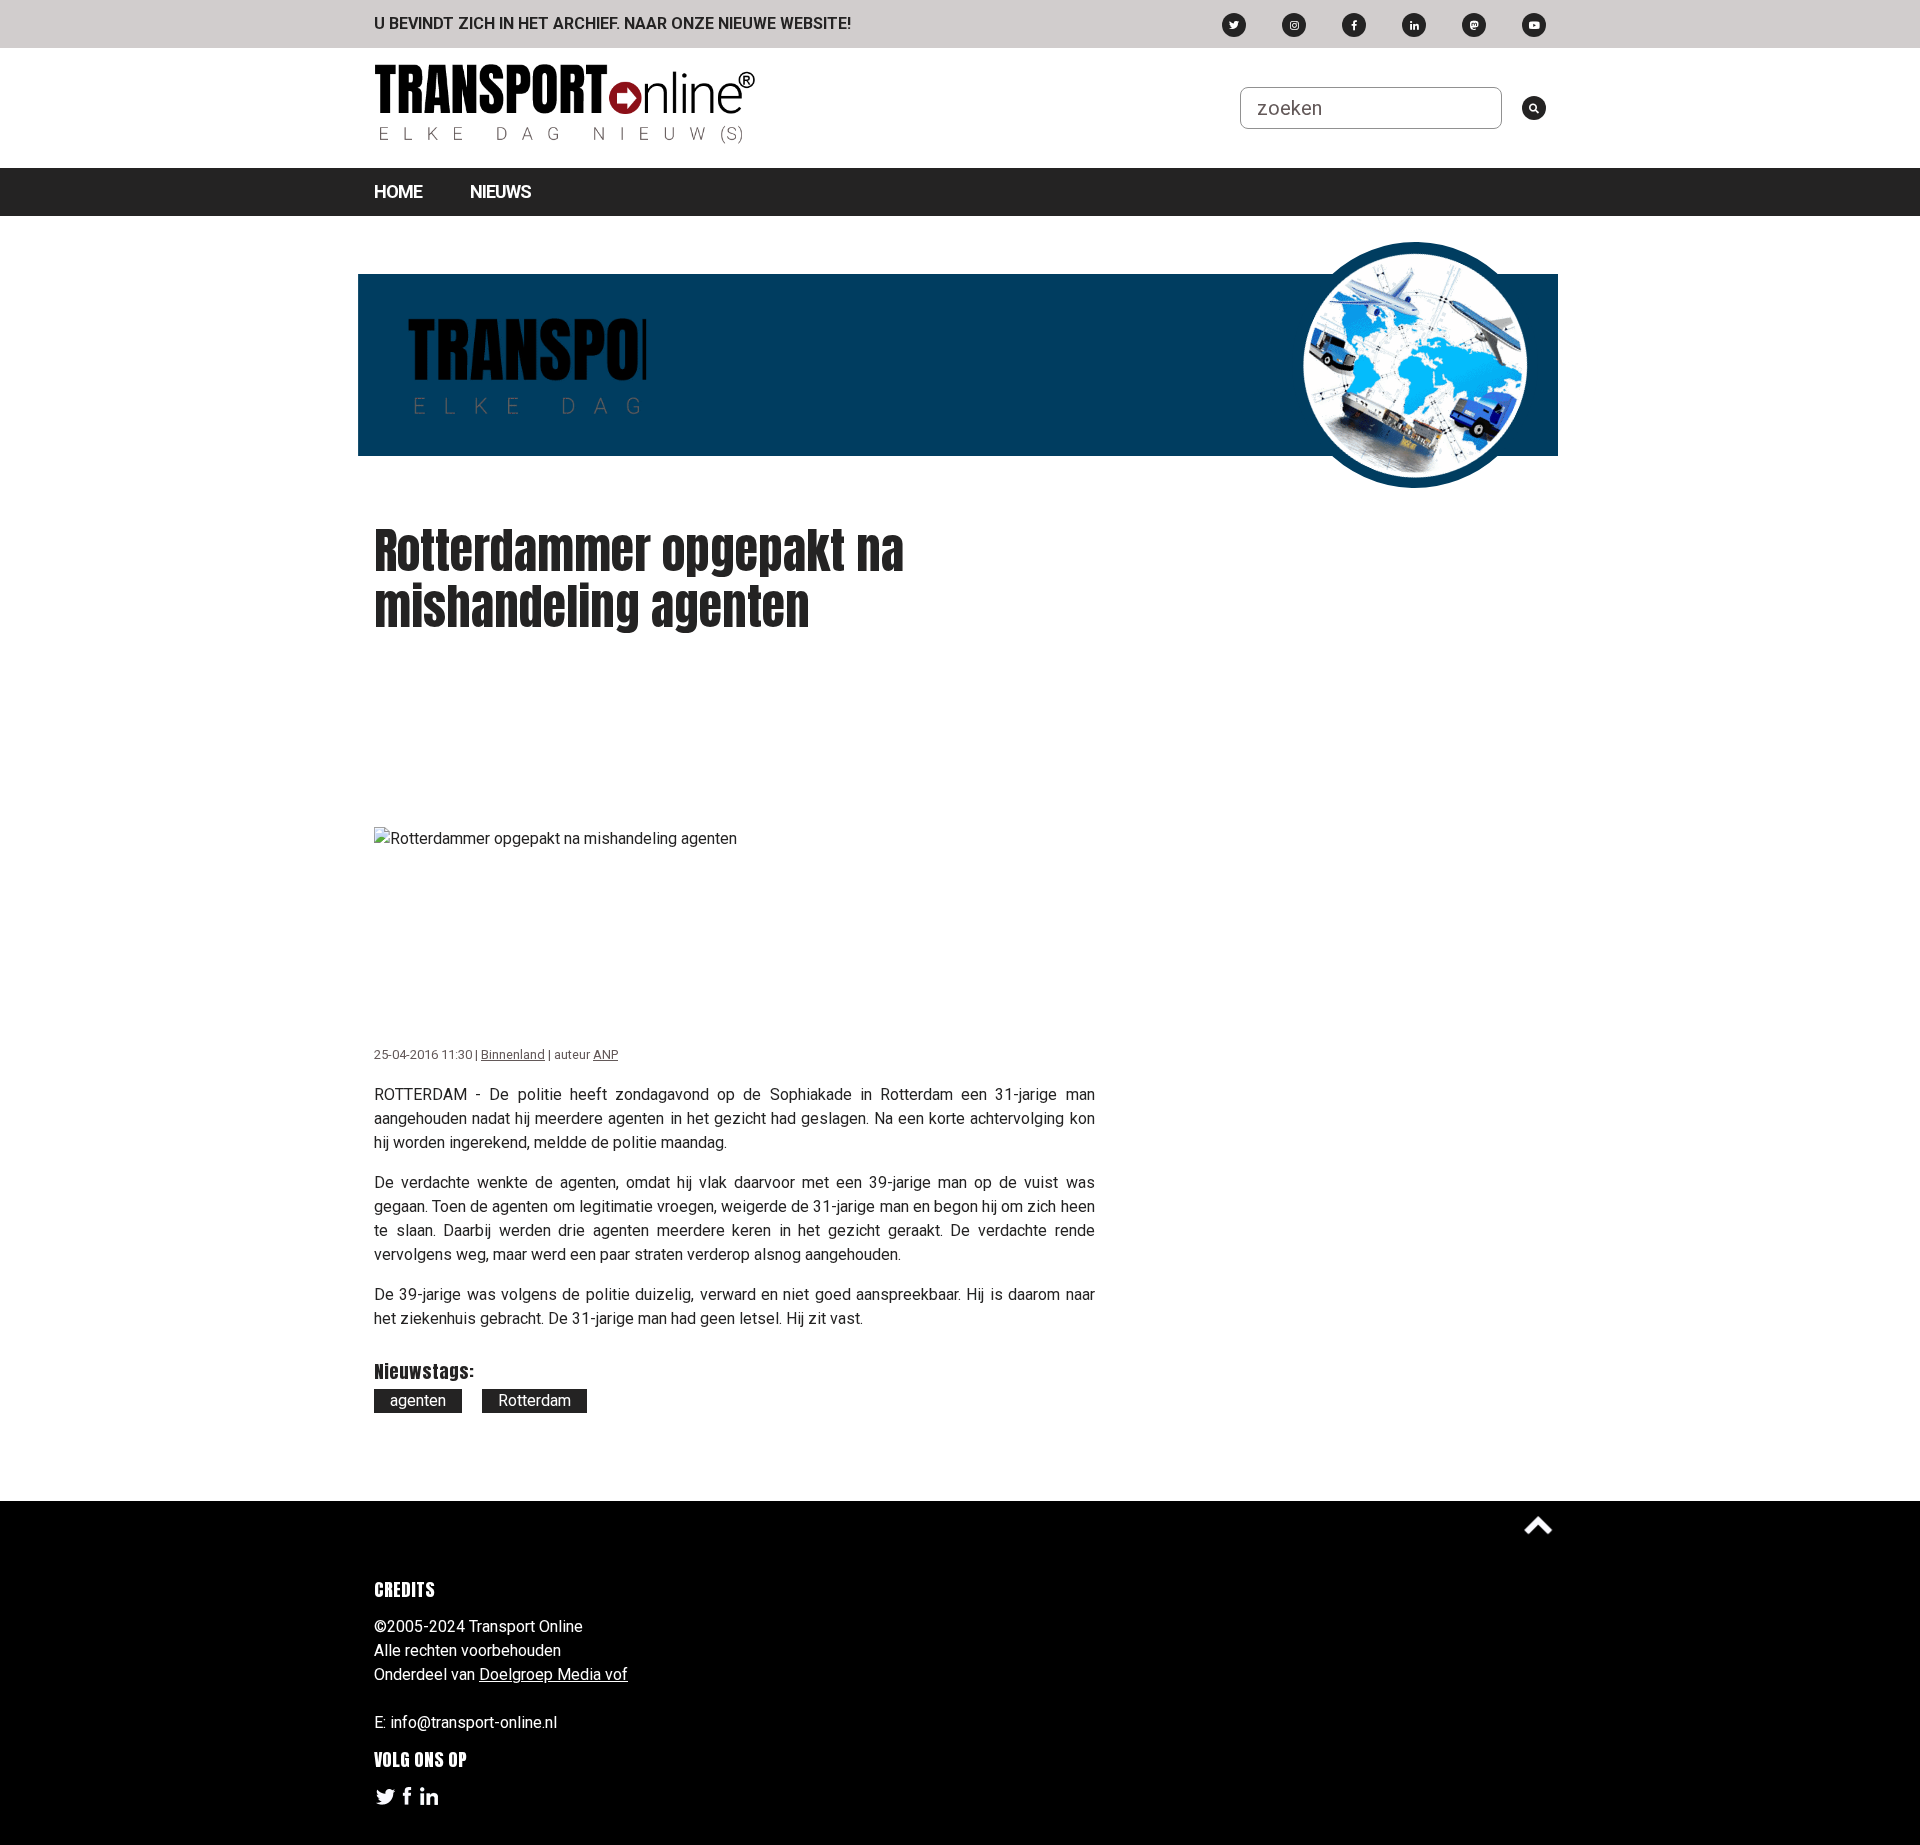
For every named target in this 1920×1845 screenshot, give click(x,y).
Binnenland (513, 1054)
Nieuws (500, 191)
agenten (418, 1400)
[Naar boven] (1538, 1525)
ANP (605, 1054)
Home (398, 191)
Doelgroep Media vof (553, 1674)
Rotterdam (534, 1400)
